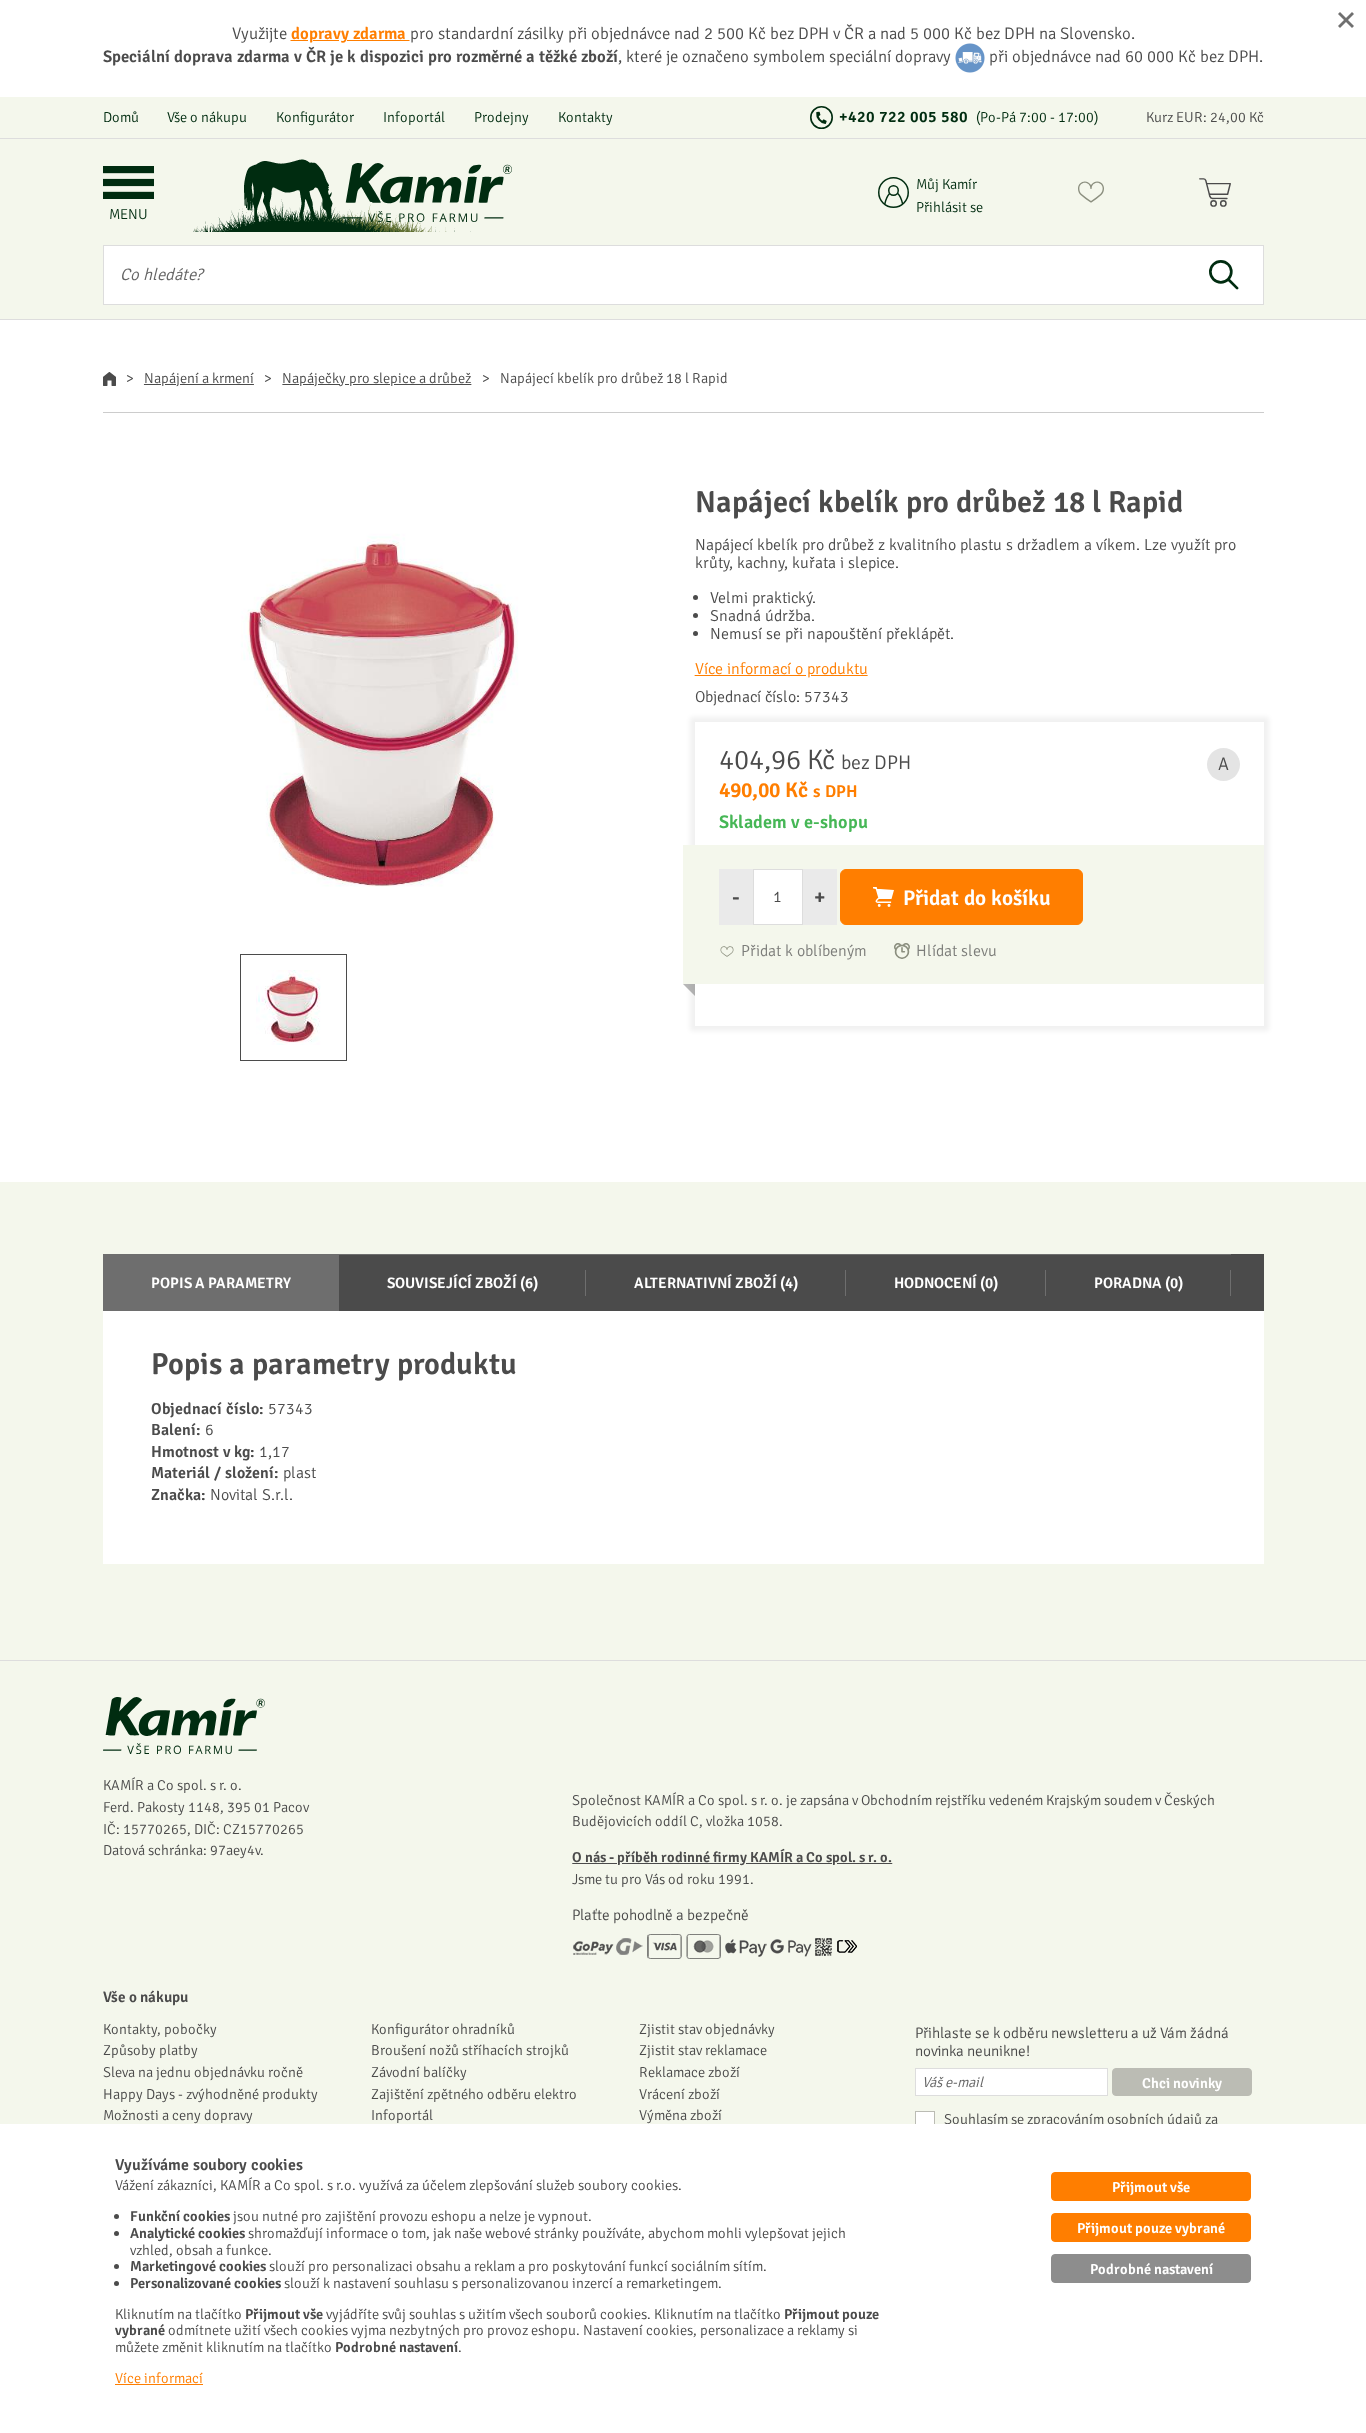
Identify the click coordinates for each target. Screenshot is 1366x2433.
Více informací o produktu (781, 669)
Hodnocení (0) (946, 1283)
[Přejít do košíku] (1219, 196)
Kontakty (585, 117)
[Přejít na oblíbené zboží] (1091, 196)
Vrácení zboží (679, 2094)
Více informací (159, 2378)
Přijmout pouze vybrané (1151, 2228)
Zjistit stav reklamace (703, 2050)
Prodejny (501, 117)
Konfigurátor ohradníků (443, 2029)
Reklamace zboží (689, 2072)
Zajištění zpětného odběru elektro (474, 2094)
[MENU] (128, 184)
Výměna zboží (680, 2115)
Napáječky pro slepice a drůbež (376, 378)
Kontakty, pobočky (160, 2029)
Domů (121, 117)
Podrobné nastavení (1151, 2269)
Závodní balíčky (419, 2072)
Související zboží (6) (462, 1283)
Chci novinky (1182, 2083)
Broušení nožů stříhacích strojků (470, 2050)
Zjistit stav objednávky (707, 2029)
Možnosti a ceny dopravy (178, 2115)
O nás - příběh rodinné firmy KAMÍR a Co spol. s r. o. (732, 1857)
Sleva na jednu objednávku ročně (203, 2072)
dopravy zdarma (350, 33)
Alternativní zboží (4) (716, 1283)
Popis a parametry (221, 1283)
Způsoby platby (150, 2050)
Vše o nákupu (207, 117)
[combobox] (644, 275)
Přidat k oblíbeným (804, 951)
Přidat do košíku (977, 898)
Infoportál (414, 117)
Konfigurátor (315, 117)
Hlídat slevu (956, 951)
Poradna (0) (1138, 1283)
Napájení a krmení (199, 378)
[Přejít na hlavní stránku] (428, 192)
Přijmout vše (1151, 2187)
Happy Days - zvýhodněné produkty (210, 2094)
